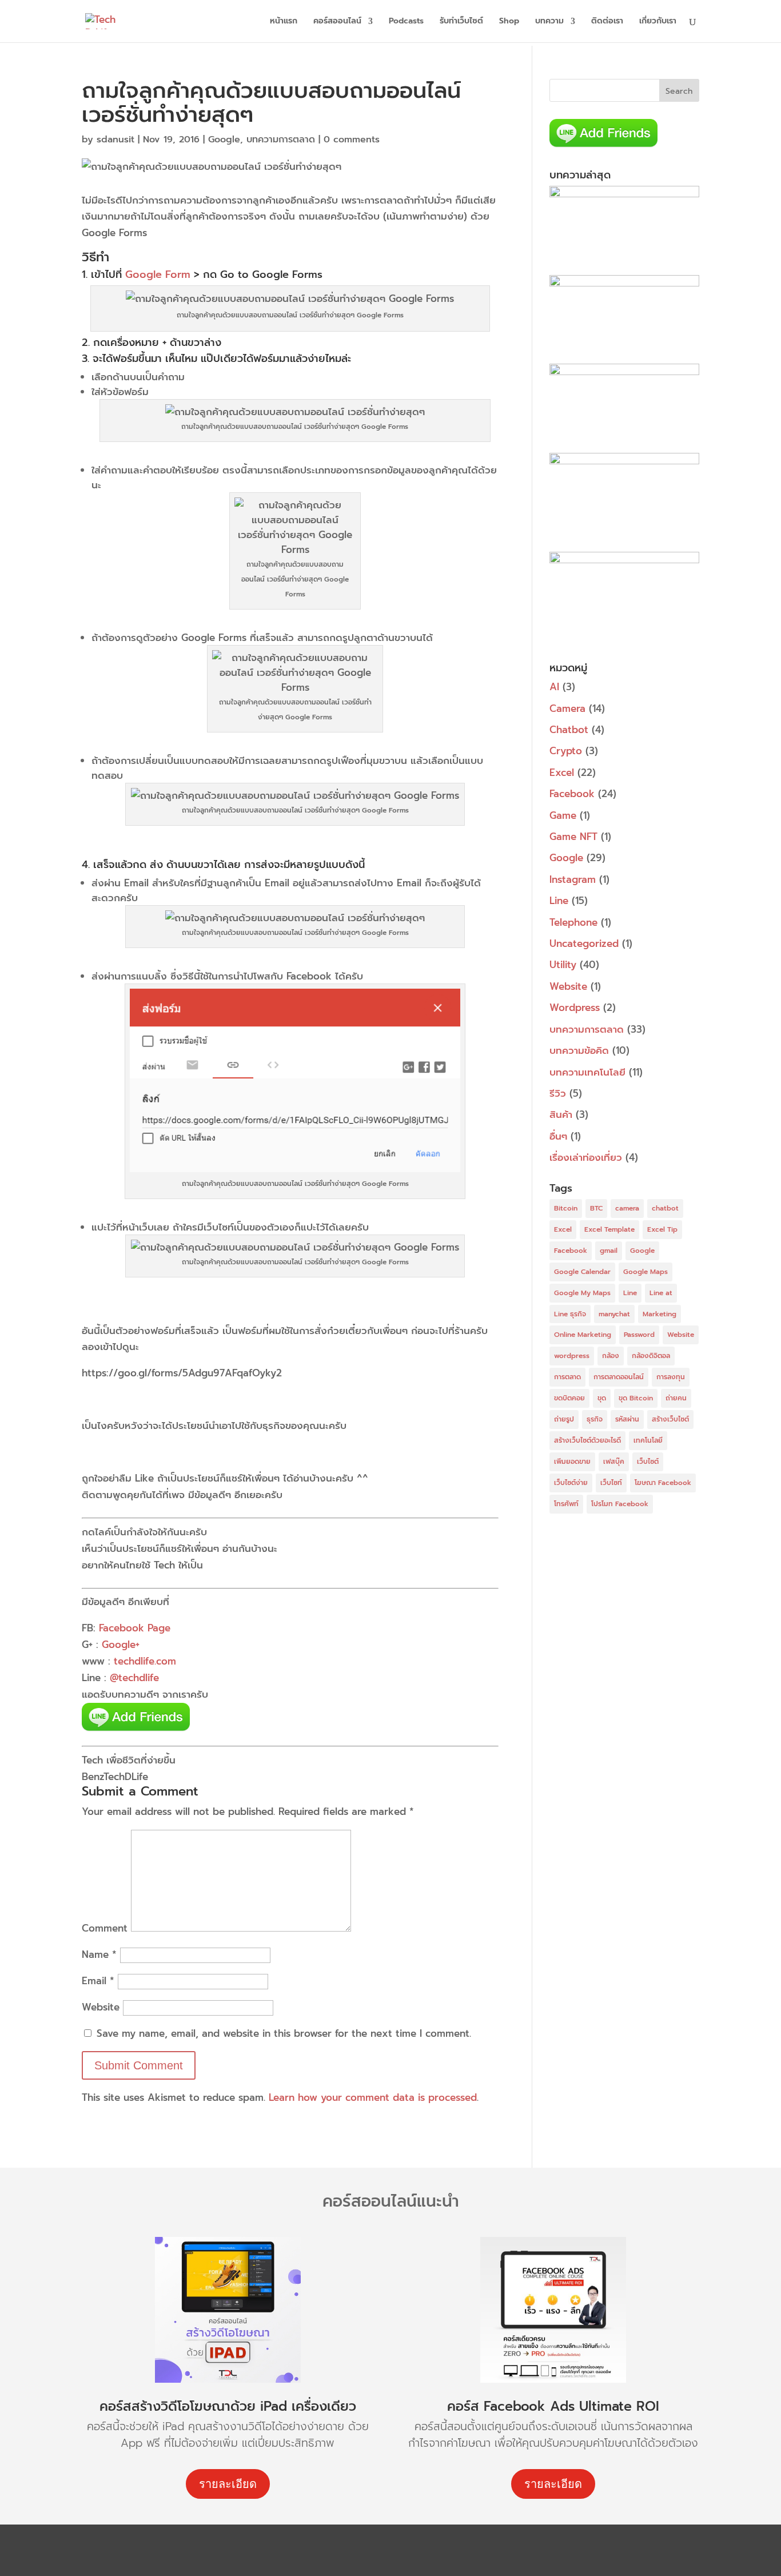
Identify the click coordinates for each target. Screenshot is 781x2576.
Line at (661, 1293)
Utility (563, 965)
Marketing (660, 1314)
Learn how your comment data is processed (373, 2097)
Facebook (572, 794)
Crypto (566, 751)
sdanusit (115, 140)
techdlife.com (145, 1661)
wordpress (572, 1356)
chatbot (665, 1208)
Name (99, 1954)
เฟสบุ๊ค (614, 1462)
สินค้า (561, 1114)
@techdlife (134, 1678)
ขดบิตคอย (569, 1398)
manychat (614, 1314)
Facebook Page (135, 1628)
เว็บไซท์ (611, 1483)
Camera (567, 708)
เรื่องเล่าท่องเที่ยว (586, 1157)
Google (224, 140)
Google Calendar (582, 1272)
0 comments (352, 140)
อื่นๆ (558, 1136)
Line (559, 901)
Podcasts (406, 22)
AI (554, 687)
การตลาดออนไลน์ (619, 1377)
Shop (509, 22)
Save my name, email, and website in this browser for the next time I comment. (284, 2033)
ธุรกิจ (595, 1419)
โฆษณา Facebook (663, 1483)
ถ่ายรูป (564, 1419)
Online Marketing (583, 1335)
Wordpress (575, 1008)
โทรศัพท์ (566, 1504)
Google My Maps (582, 1293)
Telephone (573, 922)
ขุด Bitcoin (636, 1398)
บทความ (549, 22)
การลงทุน (671, 1377)
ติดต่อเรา (607, 22)
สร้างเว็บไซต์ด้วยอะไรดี (587, 1440)
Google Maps (645, 1272)
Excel (562, 773)
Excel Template (609, 1229)
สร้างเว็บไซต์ (670, 1419)
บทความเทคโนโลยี (587, 1072)
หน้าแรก (284, 22)
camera (627, 1208)
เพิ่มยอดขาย (572, 1462)
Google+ (121, 1645)
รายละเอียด (228, 2484)
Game (563, 815)
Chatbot (569, 730)
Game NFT (573, 837)
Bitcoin (566, 1208)
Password (639, 1335)
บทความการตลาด (281, 140)
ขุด (602, 1398)
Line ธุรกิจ (570, 1314)
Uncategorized (584, 943)
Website (101, 2007)
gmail (609, 1251)
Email (98, 1981)
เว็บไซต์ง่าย (571, 1483)
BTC (596, 1208)
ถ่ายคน (676, 1398)
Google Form (158, 274)
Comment (105, 1928)
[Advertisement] (624, 1705)
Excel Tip (662, 1229)
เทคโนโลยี (648, 1440)
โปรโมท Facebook (620, 1504)
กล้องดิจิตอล (651, 1356)
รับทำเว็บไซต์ (461, 22)
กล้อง (611, 1356)
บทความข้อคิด (579, 1050)
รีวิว (558, 1093)
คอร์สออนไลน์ (337, 22)
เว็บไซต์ (648, 1462)
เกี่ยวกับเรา (658, 22)
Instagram (573, 879)
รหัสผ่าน (627, 1419)
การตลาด (567, 1377)
